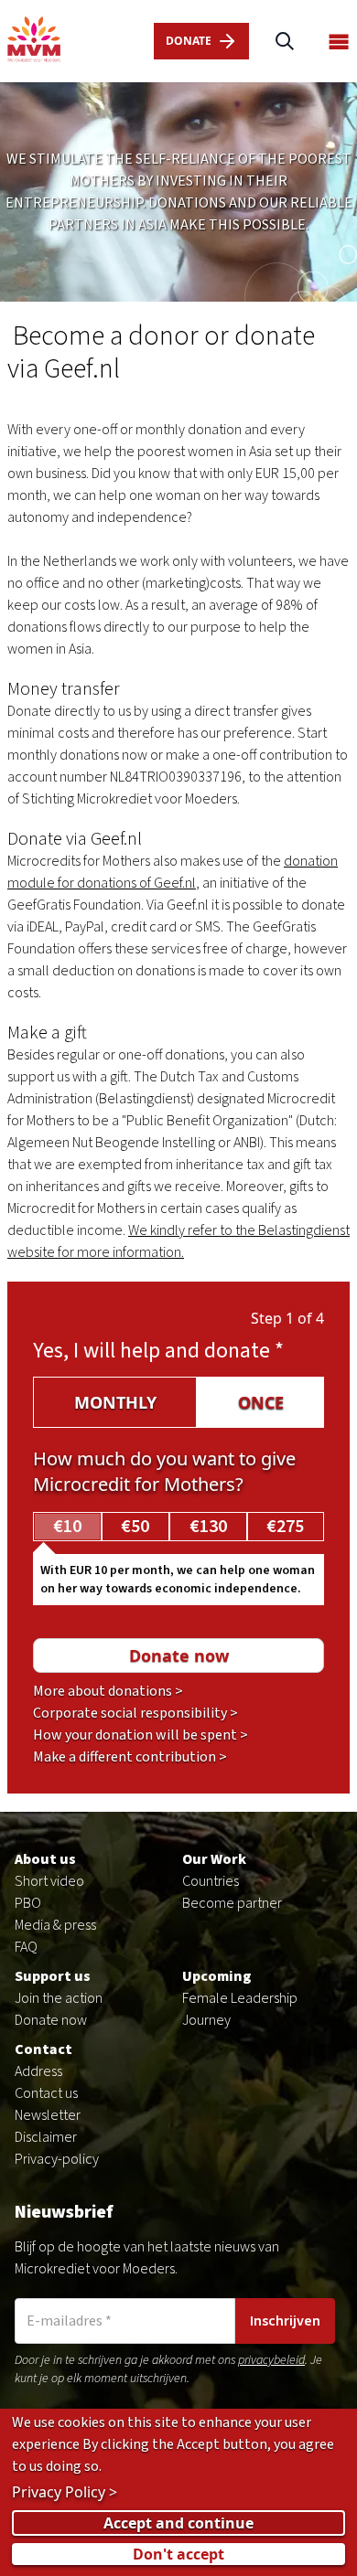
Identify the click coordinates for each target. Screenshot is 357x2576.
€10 (67, 1527)
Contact (43, 2049)
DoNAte (189, 41)
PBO (28, 1903)
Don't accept (178, 2554)
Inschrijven (285, 2321)
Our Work (214, 1859)
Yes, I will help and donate (158, 1351)
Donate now (51, 2020)
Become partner (232, 1903)
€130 (208, 1527)
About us (45, 1859)
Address (38, 2071)
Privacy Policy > (65, 2492)
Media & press (55, 1925)
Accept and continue (178, 2523)
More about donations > (108, 1691)
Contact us (46, 2093)
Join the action (59, 1998)
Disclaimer (46, 2137)
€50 (135, 1527)
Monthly (115, 1402)
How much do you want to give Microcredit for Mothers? (164, 1471)
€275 (285, 1527)
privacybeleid (271, 2360)
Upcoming (217, 1976)
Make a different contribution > (130, 1757)
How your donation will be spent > (141, 1735)
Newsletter (48, 2115)
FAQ (26, 1947)
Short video (49, 1881)
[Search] (285, 42)
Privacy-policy (57, 2159)
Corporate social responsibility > (135, 1713)
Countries (211, 1881)
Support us (53, 1976)
